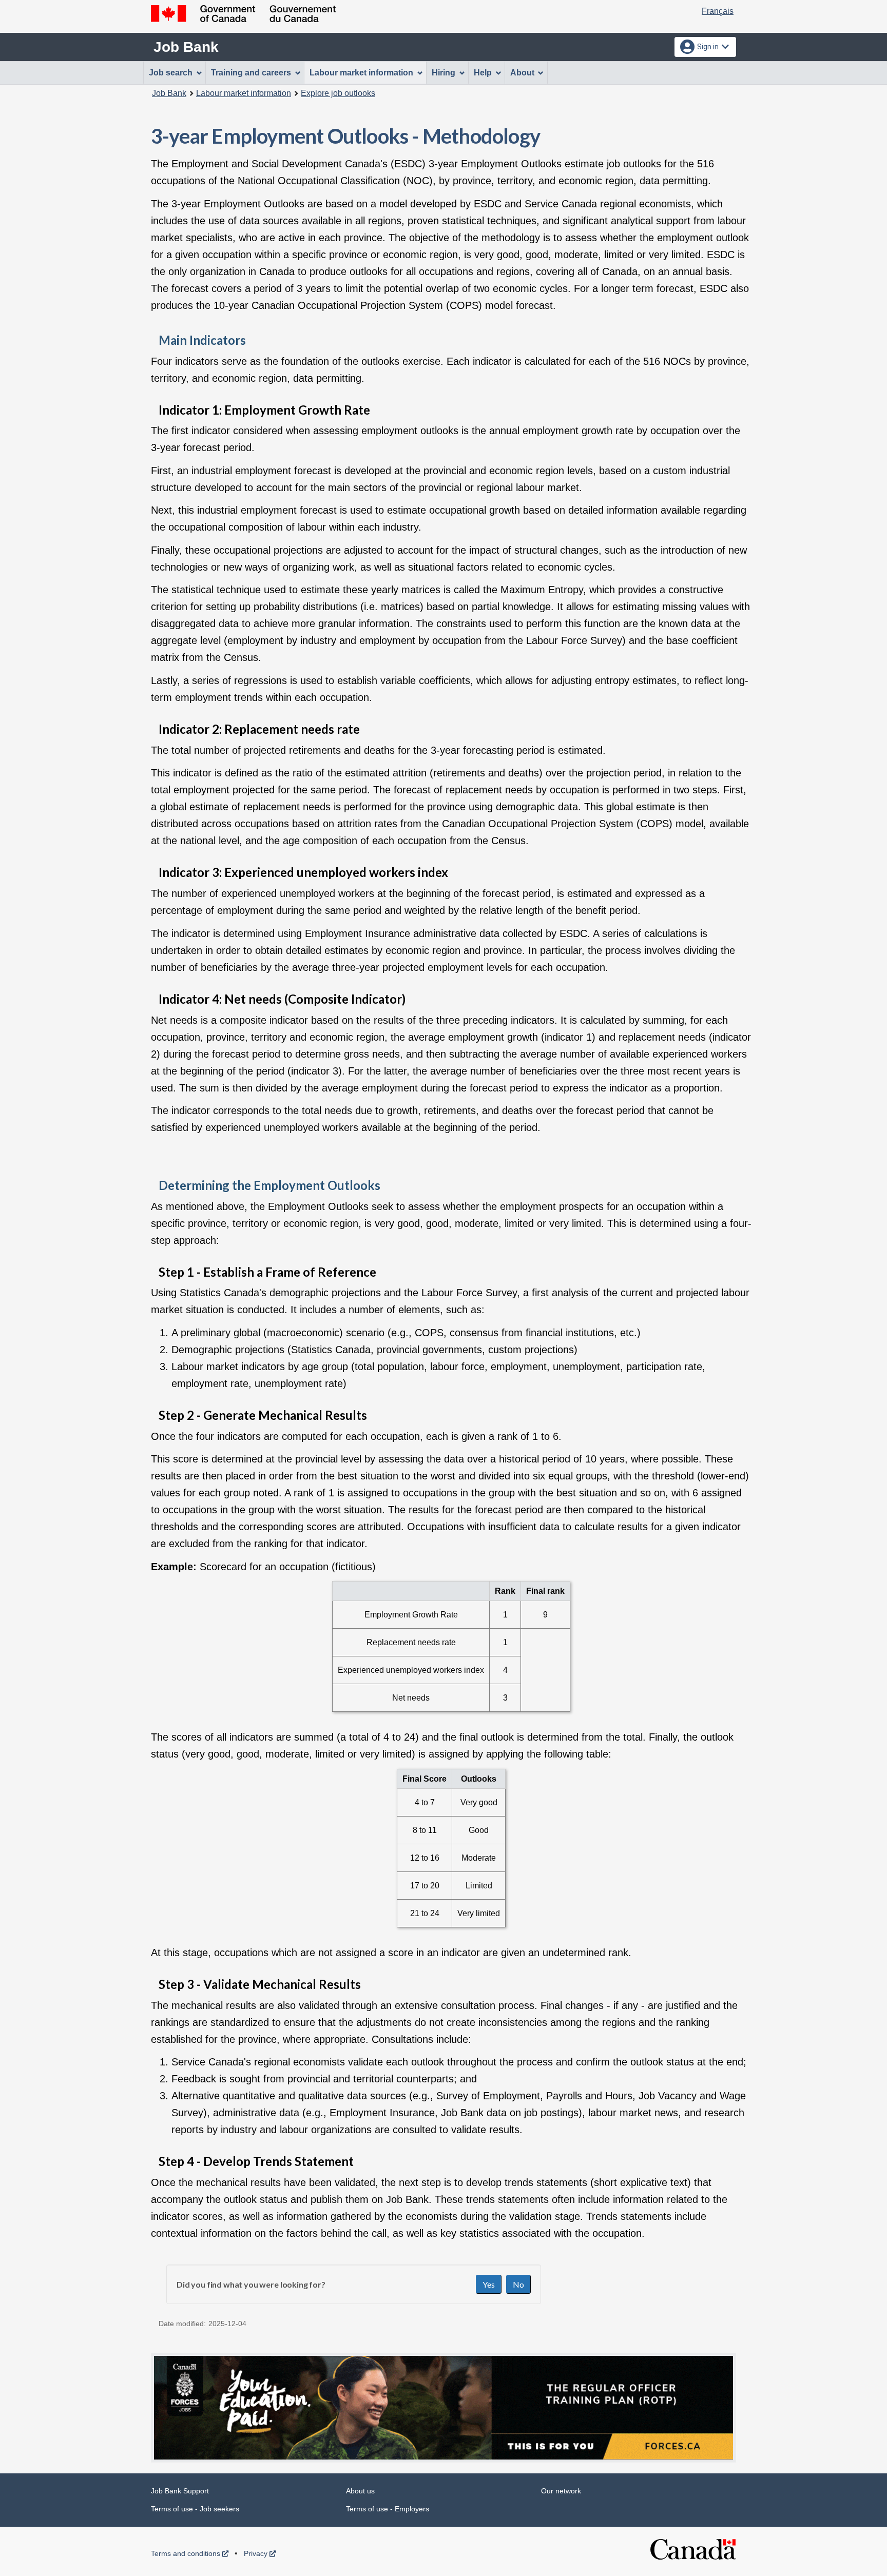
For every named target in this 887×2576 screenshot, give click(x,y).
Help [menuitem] (483, 73)
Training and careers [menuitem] (251, 73)
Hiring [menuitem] (444, 73)
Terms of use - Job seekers (195, 2509)
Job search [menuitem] (171, 73)
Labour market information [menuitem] (361, 73)
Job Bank (186, 47)
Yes (489, 2284)
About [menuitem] (522, 73)
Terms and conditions (190, 2553)
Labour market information (244, 93)
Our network (561, 2491)
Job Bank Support (180, 2491)
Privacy (260, 2553)
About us (360, 2491)
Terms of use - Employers (388, 2509)
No (518, 2284)
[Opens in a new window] (444, 2408)
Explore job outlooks (338, 93)
